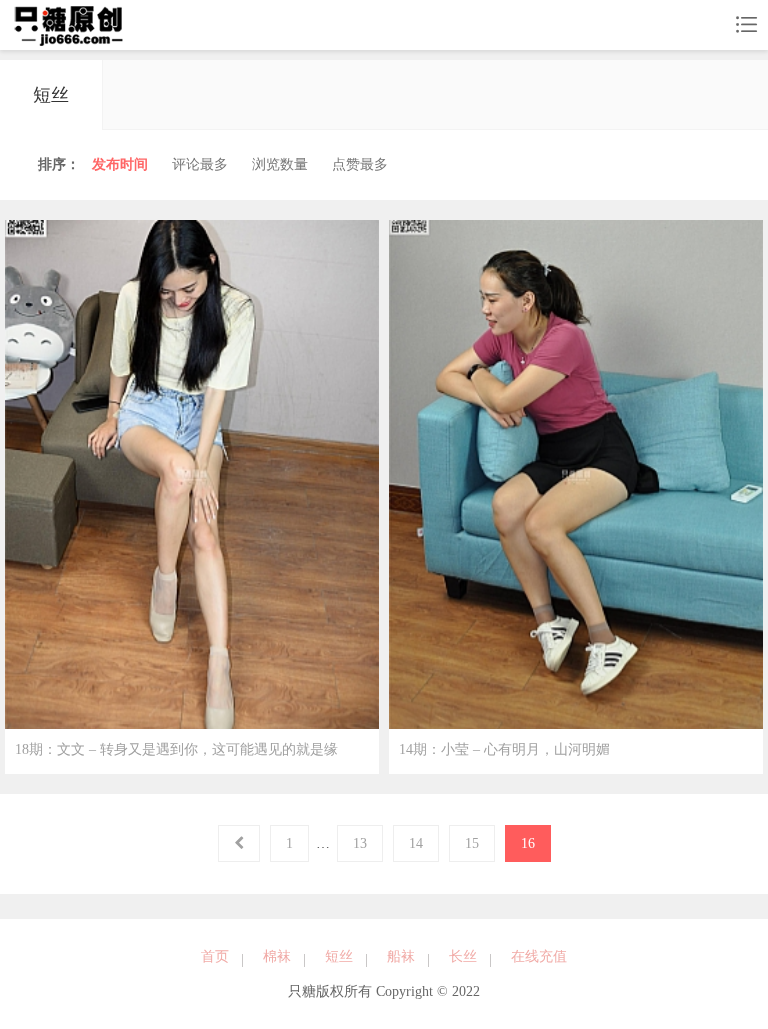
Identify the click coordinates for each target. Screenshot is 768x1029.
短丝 (339, 956)
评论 (200, 164)
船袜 (401, 956)
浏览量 (280, 164)
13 (360, 843)
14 (416, 843)
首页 (215, 956)
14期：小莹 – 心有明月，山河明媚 (504, 749)
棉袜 (277, 956)
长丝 (463, 956)
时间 (120, 164)
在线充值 (539, 956)
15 (472, 843)
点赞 (360, 164)
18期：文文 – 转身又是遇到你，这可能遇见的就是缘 (176, 749)
